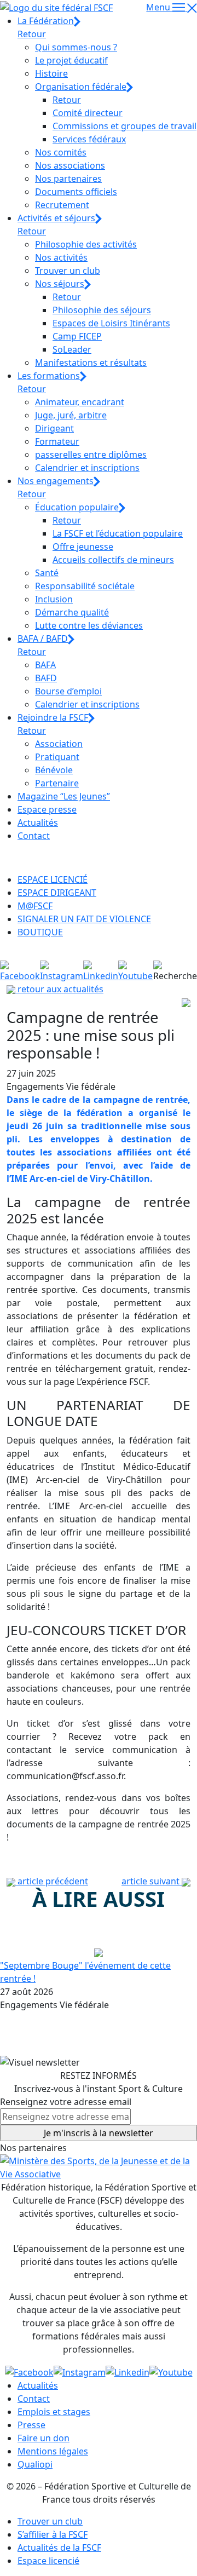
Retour (32, 34)
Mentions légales (53, 2451)
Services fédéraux (89, 139)
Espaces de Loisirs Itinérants (111, 323)
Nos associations (70, 165)
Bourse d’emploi (68, 691)
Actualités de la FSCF (59, 2548)
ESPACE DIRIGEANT (57, 893)
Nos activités (61, 257)
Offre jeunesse (83, 547)
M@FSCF (35, 906)
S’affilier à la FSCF (53, 2534)
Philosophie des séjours (102, 310)
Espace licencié (48, 2561)
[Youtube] (136, 970)
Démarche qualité (72, 612)
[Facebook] (20, 970)
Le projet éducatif (71, 60)
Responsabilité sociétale (85, 586)
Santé (47, 573)
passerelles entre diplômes (91, 455)
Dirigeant (54, 428)
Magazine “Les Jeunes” (64, 796)
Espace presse (47, 809)
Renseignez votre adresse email (66, 2102)
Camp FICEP (77, 336)
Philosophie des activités (86, 244)
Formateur (57, 441)
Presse (31, 2425)
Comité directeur (88, 113)
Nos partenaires (68, 179)
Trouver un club (68, 271)
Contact (34, 836)
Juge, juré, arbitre (71, 415)
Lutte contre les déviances (89, 625)
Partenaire (57, 783)
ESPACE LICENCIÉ (53, 879)
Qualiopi (35, 2464)
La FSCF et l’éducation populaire (118, 533)
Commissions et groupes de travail (124, 126)
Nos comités (61, 152)
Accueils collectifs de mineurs (113, 560)
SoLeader (72, 349)
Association (59, 744)
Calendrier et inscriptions (87, 468)
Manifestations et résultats (91, 363)
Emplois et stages (54, 2412)
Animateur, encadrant (80, 402)
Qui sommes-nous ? (76, 47)
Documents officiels (76, 192)
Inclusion (54, 599)
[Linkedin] (101, 970)
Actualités (38, 823)
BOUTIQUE (40, 932)
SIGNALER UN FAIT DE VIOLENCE (84, 919)
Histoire (51, 73)
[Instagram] (62, 970)
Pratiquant (57, 757)
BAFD (46, 678)
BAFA (45, 665)
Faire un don (44, 2438)
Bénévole (54, 770)
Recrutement (62, 205)
